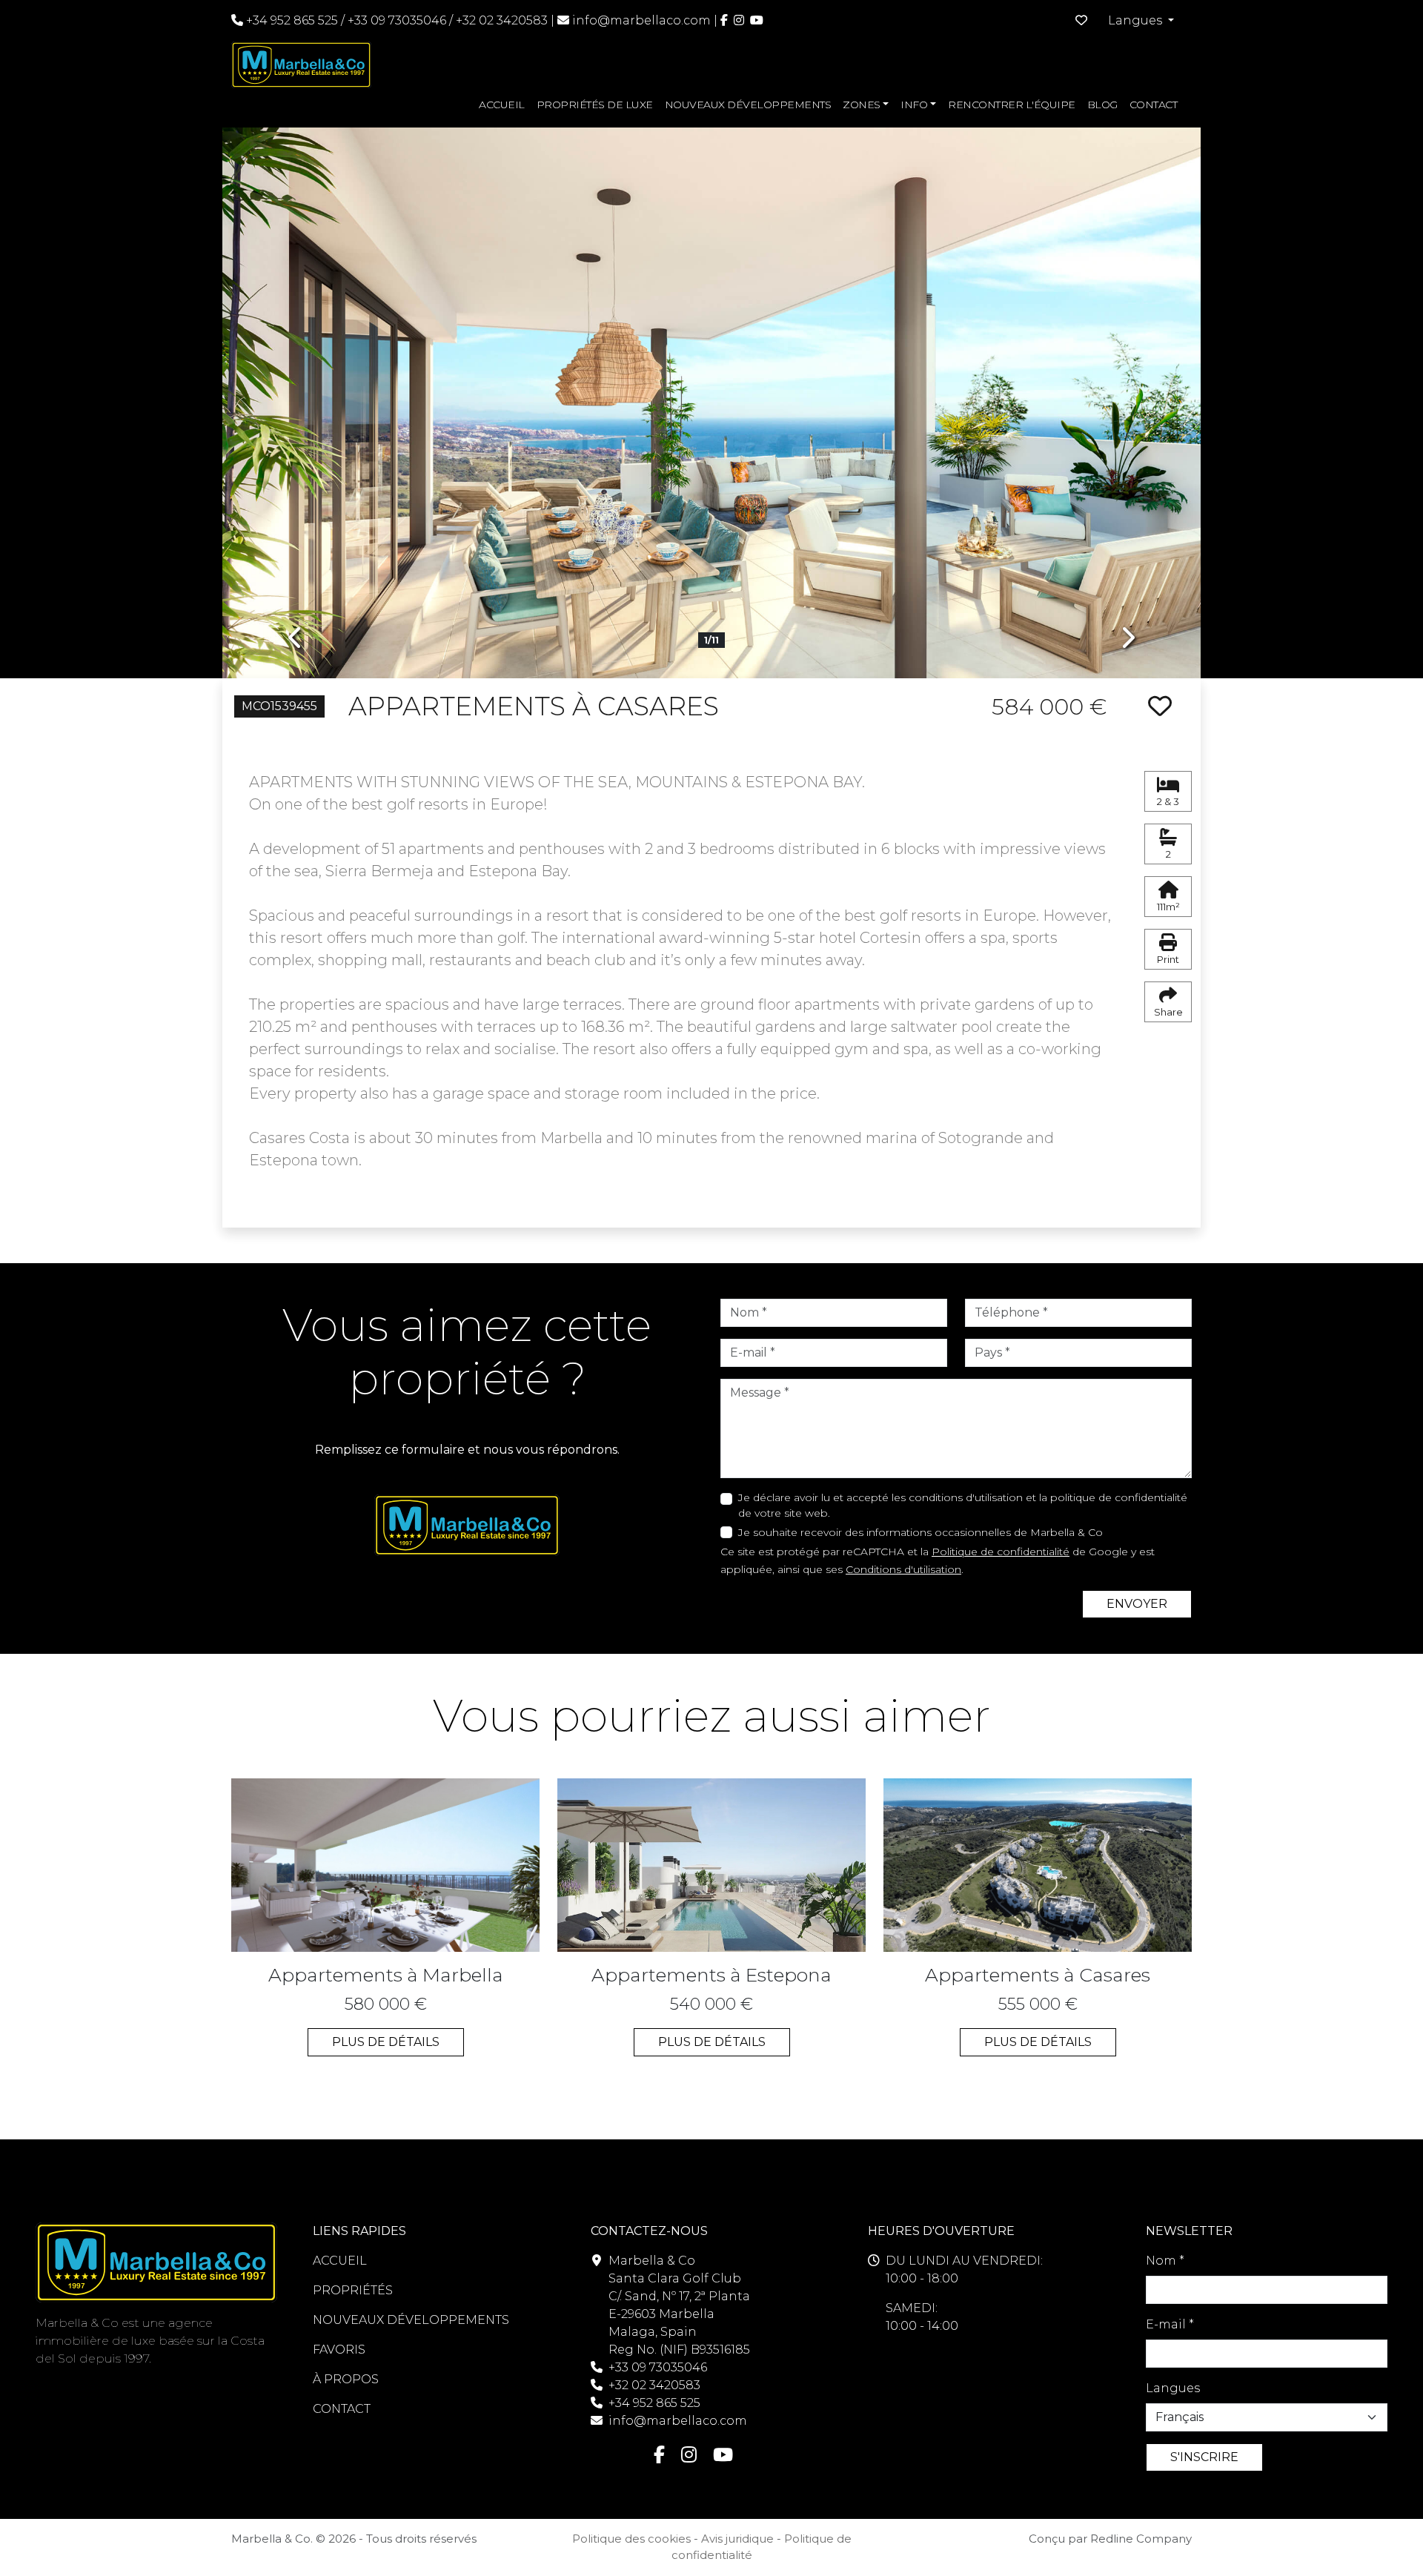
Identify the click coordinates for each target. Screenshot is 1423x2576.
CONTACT (1154, 105)
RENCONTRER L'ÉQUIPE (1012, 105)
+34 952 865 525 (291, 20)
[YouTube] (757, 20)
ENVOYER (1137, 1604)
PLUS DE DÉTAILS (386, 2042)
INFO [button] (914, 105)
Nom (1165, 2261)
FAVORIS (339, 2350)
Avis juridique (737, 2539)
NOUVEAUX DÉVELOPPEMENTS (748, 105)
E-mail (1170, 2324)
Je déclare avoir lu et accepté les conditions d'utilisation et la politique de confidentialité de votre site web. (963, 1505)
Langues (1173, 2388)
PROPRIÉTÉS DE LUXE (595, 105)
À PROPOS (346, 2379)
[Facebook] (724, 20)
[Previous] (296, 392)
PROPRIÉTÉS (353, 2290)
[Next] (1127, 392)
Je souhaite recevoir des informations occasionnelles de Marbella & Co (921, 1532)
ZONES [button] (862, 105)
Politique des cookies (631, 2539)
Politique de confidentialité (1001, 1552)
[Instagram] (739, 20)
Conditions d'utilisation (903, 1569)
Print (1168, 959)
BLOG (1102, 105)
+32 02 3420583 (502, 20)
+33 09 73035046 (397, 20)
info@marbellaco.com (641, 20)
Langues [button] (1137, 20)
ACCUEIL (502, 105)
